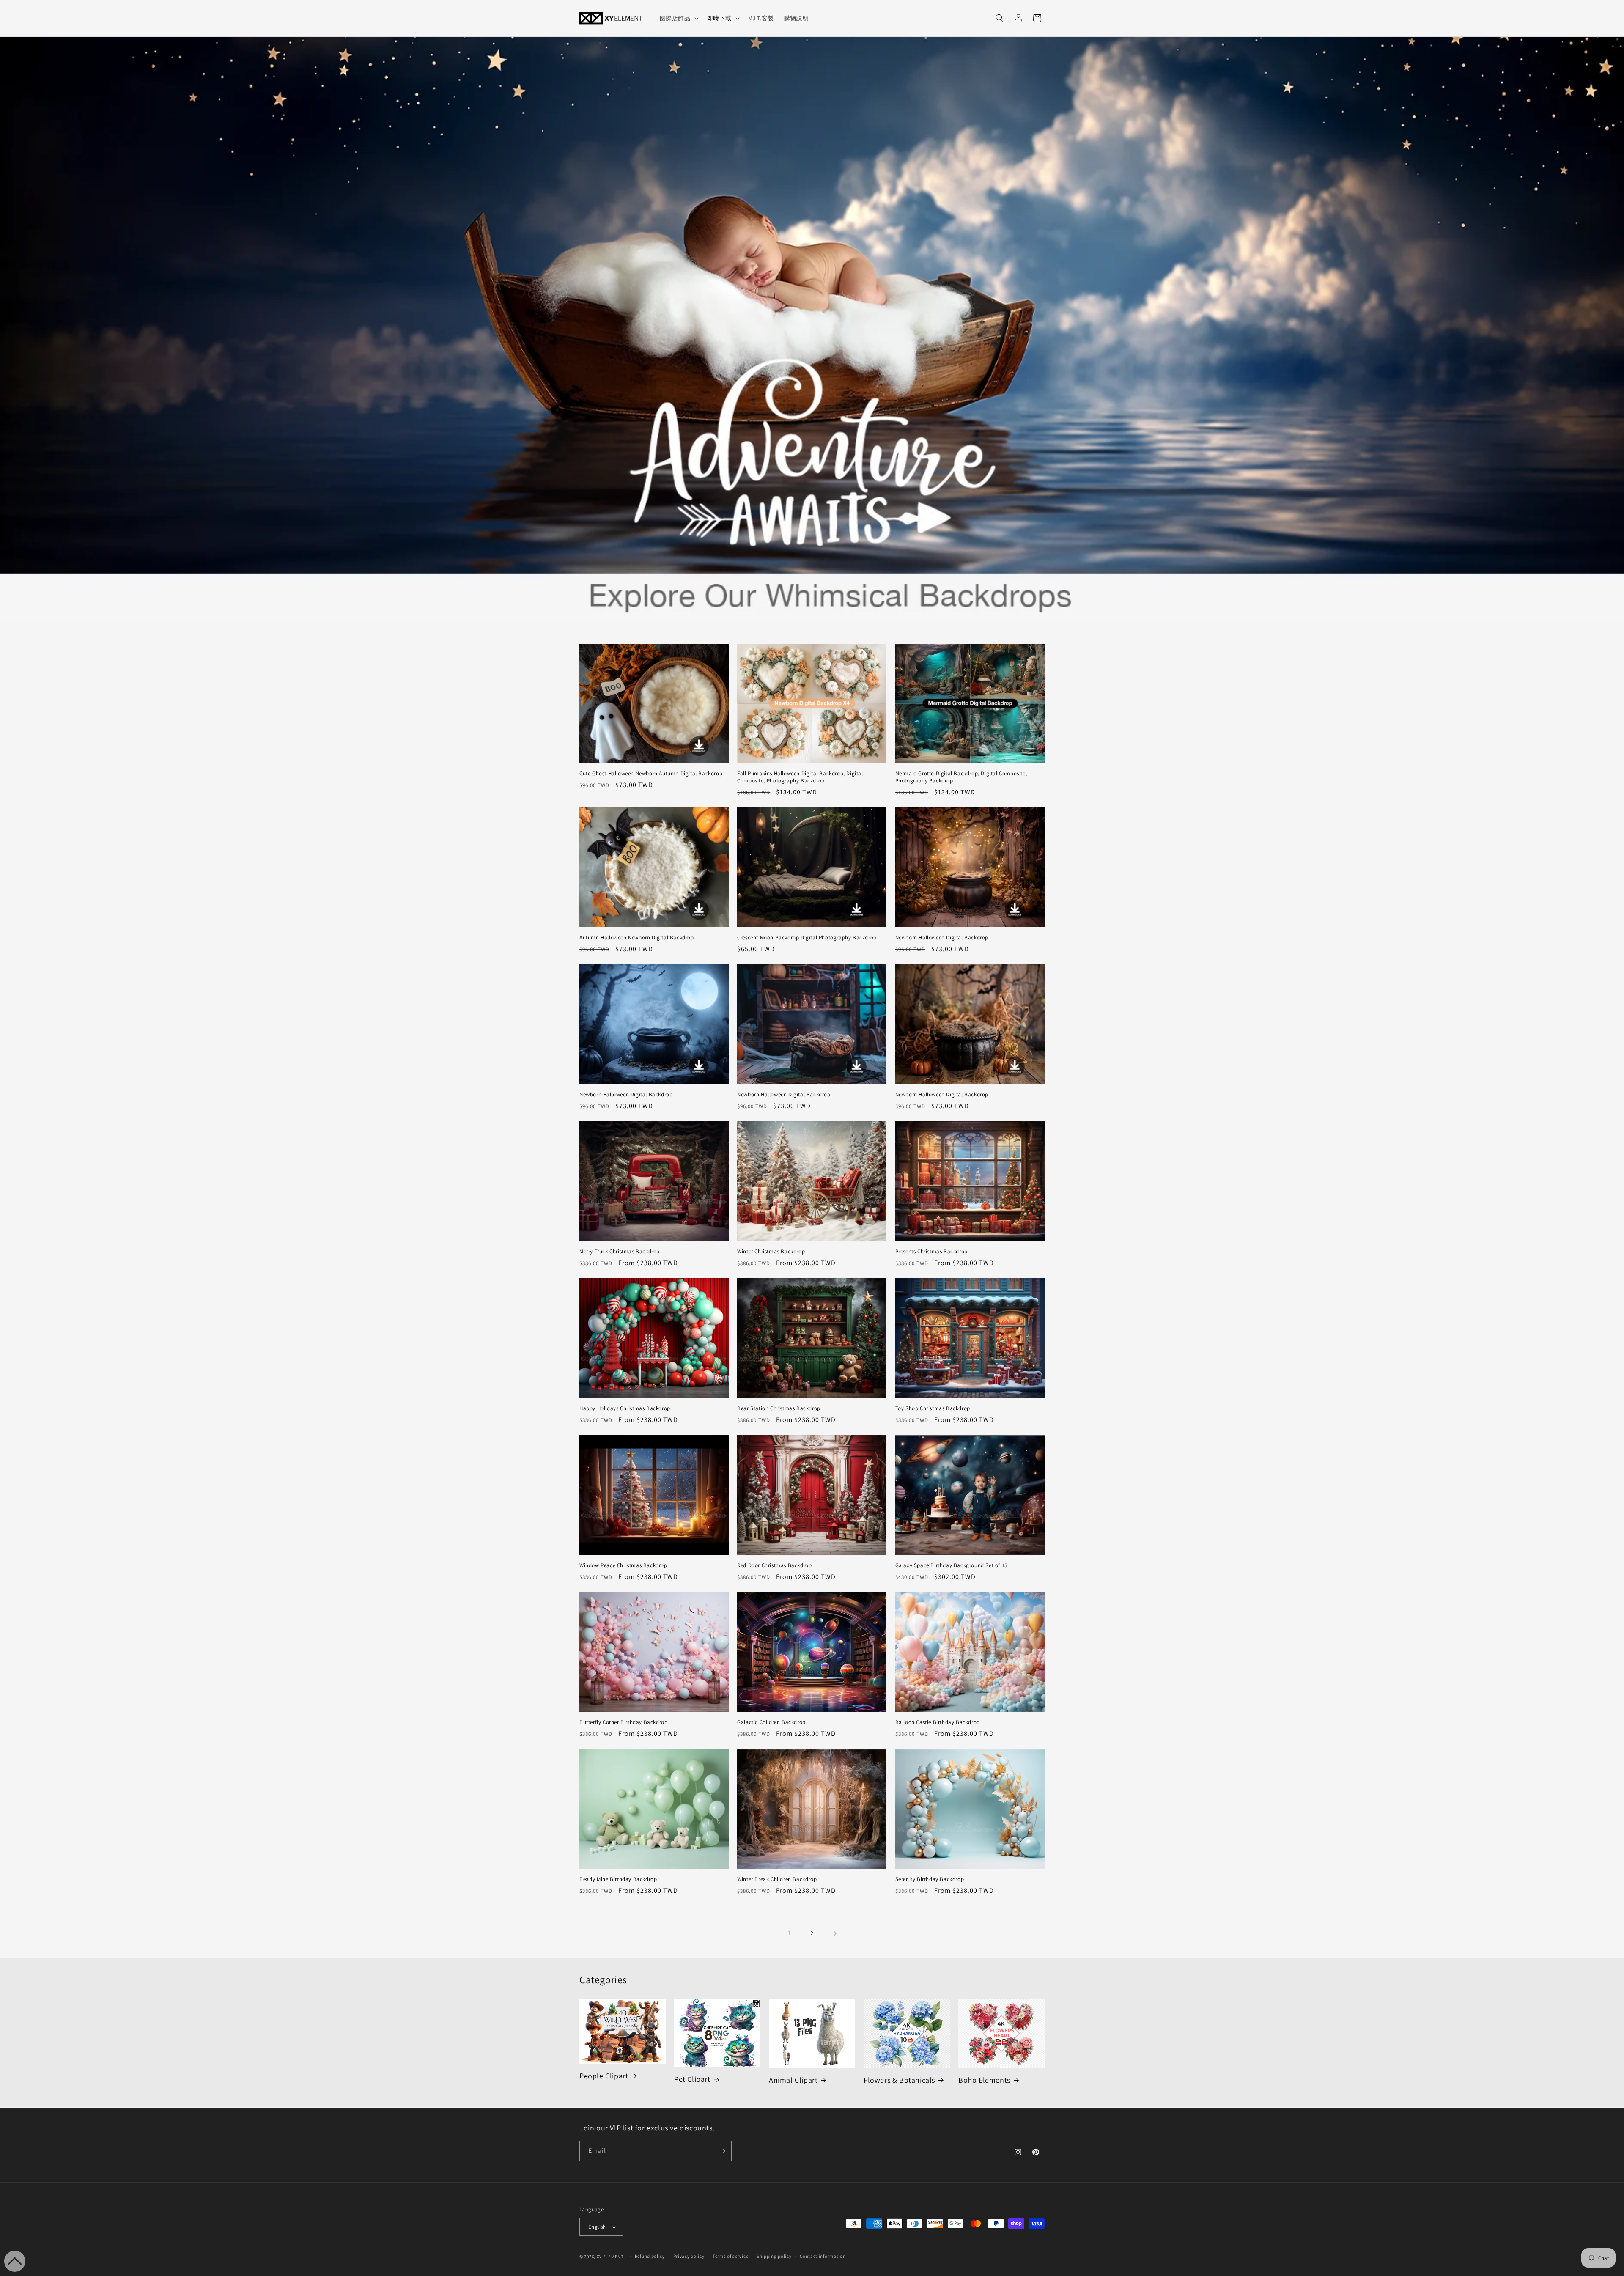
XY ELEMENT (610, 2257)
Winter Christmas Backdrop (771, 1252)
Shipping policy (774, 2256)
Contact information (823, 2256)
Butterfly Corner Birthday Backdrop (623, 1722)
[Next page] (835, 1933)
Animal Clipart (793, 2080)
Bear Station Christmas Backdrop (779, 1408)
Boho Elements (984, 2080)
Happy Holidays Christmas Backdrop (625, 1408)
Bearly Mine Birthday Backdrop (618, 1879)
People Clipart (604, 2076)
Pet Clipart (692, 2079)
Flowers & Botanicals (899, 2080)
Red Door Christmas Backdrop (774, 1565)
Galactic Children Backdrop (771, 1722)
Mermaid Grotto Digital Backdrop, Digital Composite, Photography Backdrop (961, 777)
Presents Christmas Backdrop (931, 1252)
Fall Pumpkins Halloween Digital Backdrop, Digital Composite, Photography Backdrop (800, 777)
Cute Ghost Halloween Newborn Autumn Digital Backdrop (651, 774)
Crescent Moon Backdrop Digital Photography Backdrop (807, 938)
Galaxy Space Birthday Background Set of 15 (951, 1565)
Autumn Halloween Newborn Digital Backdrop (637, 938)
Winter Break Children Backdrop (777, 1879)
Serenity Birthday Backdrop (930, 1879)
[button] (678, 18)
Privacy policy (689, 2256)
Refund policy (650, 2256)
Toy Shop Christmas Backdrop (933, 1408)
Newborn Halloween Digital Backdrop (942, 938)
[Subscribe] (722, 2151)
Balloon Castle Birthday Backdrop (938, 1722)
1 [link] (789, 1933)
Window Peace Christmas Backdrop (623, 1565)
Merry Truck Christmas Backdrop (620, 1252)
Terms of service (730, 2256)
